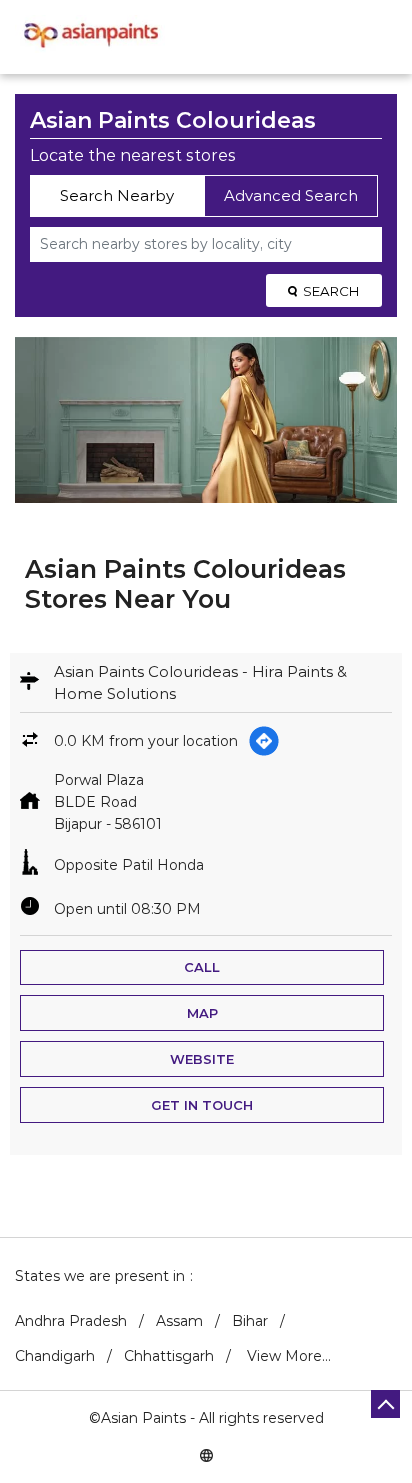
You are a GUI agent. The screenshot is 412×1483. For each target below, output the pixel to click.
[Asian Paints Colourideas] (90, 37)
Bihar (250, 1321)
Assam (179, 1321)
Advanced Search (291, 195)
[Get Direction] (264, 741)
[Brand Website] (206, 1454)
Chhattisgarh (169, 1356)
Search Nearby (117, 195)
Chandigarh (55, 1356)
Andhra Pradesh (71, 1321)
